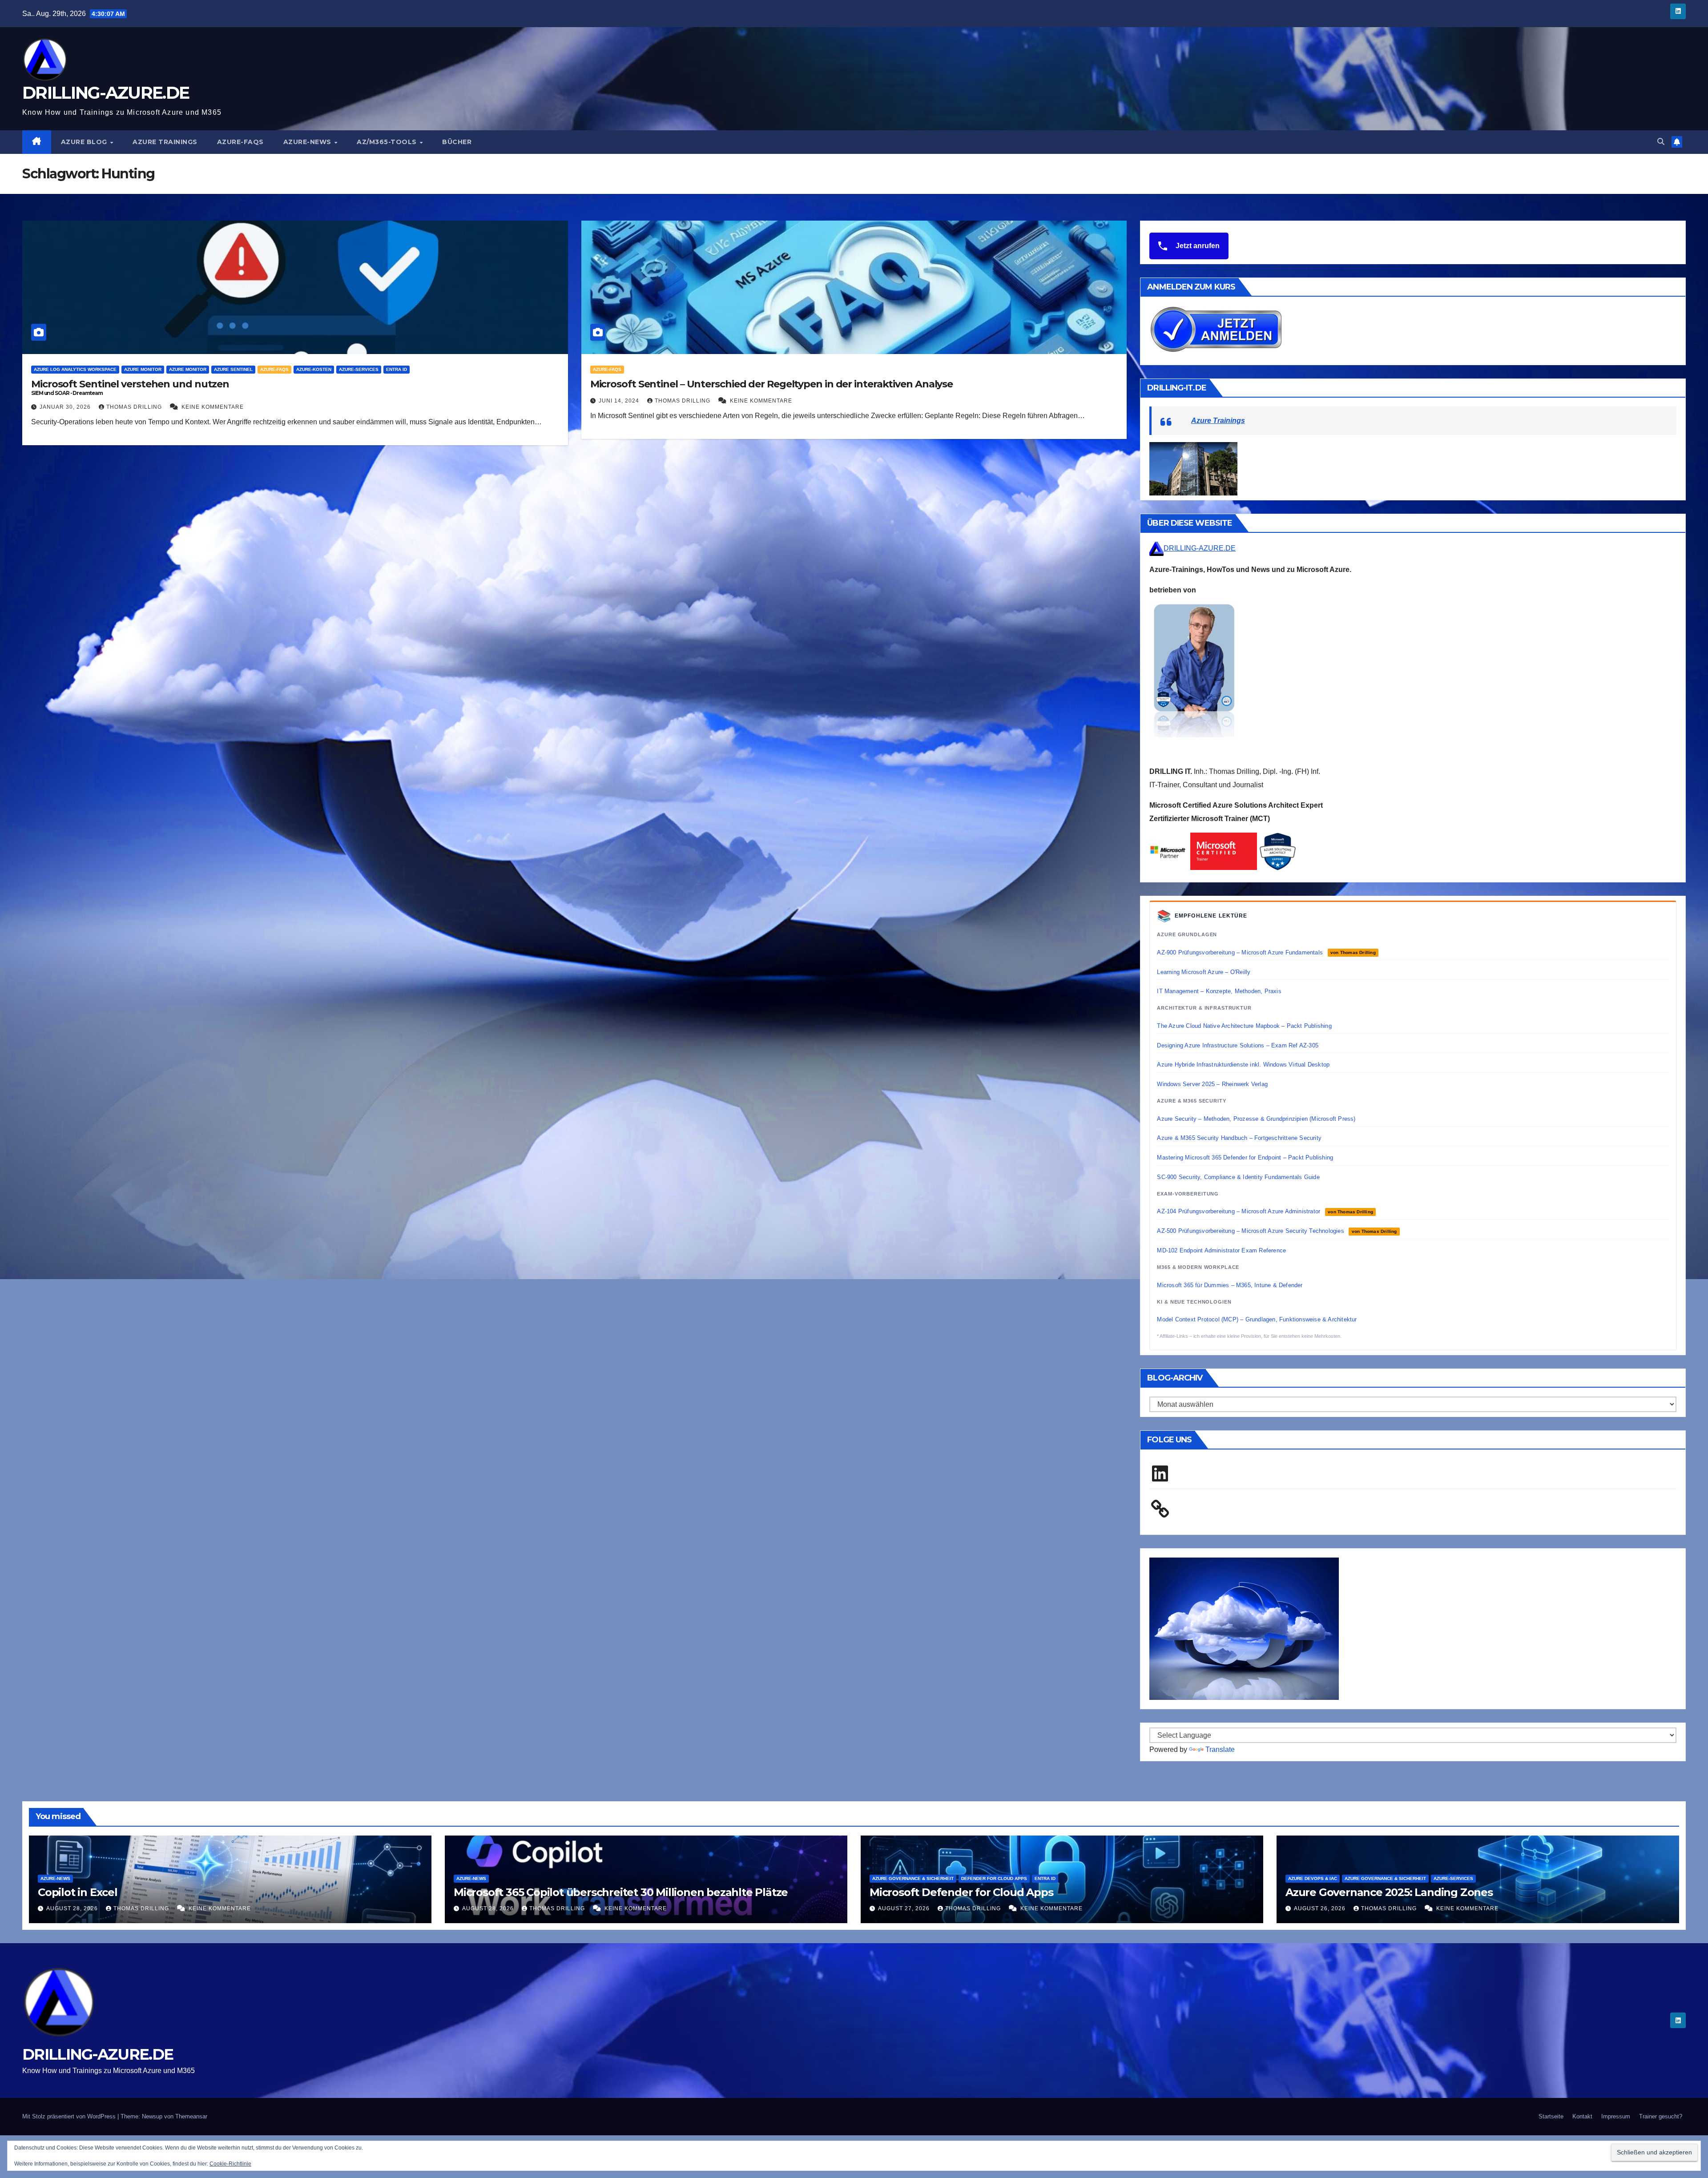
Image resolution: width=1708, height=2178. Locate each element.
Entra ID (397, 369)
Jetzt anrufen (1197, 246)
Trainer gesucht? (1661, 2116)
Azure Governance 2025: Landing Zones (1389, 1892)
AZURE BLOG (85, 142)
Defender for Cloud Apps (994, 1878)
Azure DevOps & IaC (1313, 1878)
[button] (1661, 142)
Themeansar (191, 2116)
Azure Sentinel (233, 369)
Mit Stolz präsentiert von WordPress (70, 2116)
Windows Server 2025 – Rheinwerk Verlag (1212, 1084)
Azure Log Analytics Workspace (75, 369)
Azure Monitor (143, 369)
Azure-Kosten (314, 369)
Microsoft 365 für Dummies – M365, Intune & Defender (1230, 1285)
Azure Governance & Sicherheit (913, 1878)
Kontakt (1582, 2116)
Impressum (1616, 2116)
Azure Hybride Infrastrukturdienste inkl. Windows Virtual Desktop (1243, 1065)
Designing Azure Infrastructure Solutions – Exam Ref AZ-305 (1238, 1045)
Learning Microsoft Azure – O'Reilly (1204, 972)
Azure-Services (359, 369)
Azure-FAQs (240, 142)
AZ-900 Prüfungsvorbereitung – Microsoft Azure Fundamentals (1266, 952)
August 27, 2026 (905, 1908)
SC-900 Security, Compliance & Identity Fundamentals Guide (1238, 1177)
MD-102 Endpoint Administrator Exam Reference (1221, 1250)
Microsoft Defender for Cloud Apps (961, 1892)
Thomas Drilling (135, 407)
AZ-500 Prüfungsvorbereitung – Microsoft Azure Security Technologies (1277, 1231)
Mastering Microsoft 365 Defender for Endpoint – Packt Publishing (1245, 1157)
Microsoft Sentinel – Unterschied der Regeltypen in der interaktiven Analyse (772, 384)
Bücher (457, 142)
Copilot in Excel (78, 1892)
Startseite (1551, 2116)
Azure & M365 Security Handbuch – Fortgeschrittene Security (1239, 1138)
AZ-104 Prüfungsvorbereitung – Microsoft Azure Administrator (1265, 1211)
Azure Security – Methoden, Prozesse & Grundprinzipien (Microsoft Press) (1256, 1119)
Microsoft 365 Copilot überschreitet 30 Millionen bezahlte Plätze (621, 1892)
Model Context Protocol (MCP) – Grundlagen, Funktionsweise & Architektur (1257, 1319)
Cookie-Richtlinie (230, 2164)
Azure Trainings (165, 142)
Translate (1220, 1749)
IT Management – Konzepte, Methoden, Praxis (1219, 991)
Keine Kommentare (213, 407)
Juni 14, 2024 (620, 401)
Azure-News (308, 142)
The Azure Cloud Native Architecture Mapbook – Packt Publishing (1244, 1026)
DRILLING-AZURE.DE (106, 93)
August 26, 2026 (1321, 1908)
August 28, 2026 (73, 1908)
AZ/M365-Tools (388, 142)
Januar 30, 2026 (66, 407)
